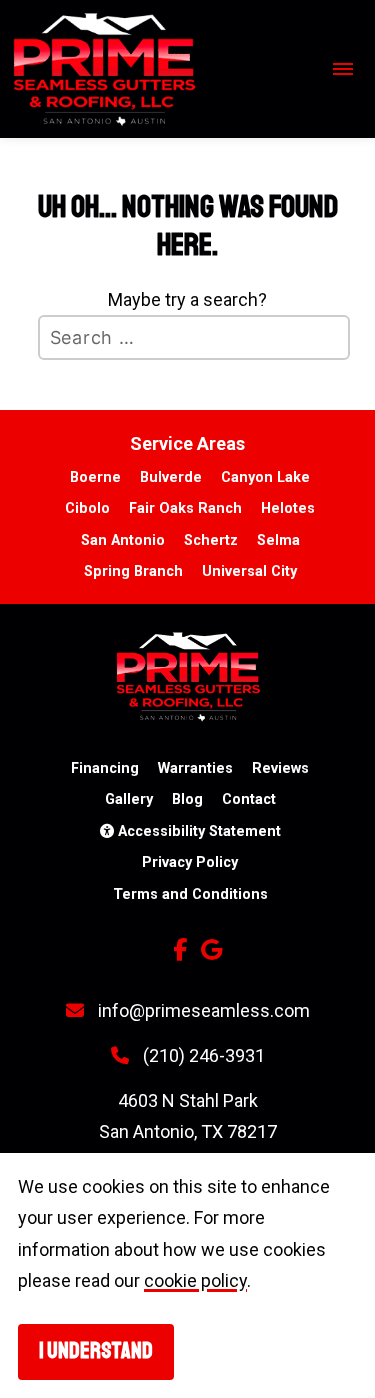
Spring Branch (133, 571)
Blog (187, 799)
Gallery (129, 799)
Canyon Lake (265, 477)
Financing (105, 768)
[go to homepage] (162, 69)
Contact (249, 799)
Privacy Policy (190, 862)
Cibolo (87, 508)
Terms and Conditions (190, 894)
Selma (278, 540)
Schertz (211, 540)
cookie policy (195, 1280)
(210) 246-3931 (202, 1055)
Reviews (280, 768)
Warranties (195, 768)
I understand (96, 1351)
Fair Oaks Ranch (185, 508)
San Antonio (123, 540)
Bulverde (171, 477)
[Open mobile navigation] (340, 69)
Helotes (288, 508)
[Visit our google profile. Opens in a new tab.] (211, 950)
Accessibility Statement (197, 831)
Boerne (95, 477)
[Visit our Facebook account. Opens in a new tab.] (180, 950)
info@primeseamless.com (202, 1010)
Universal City (249, 571)
